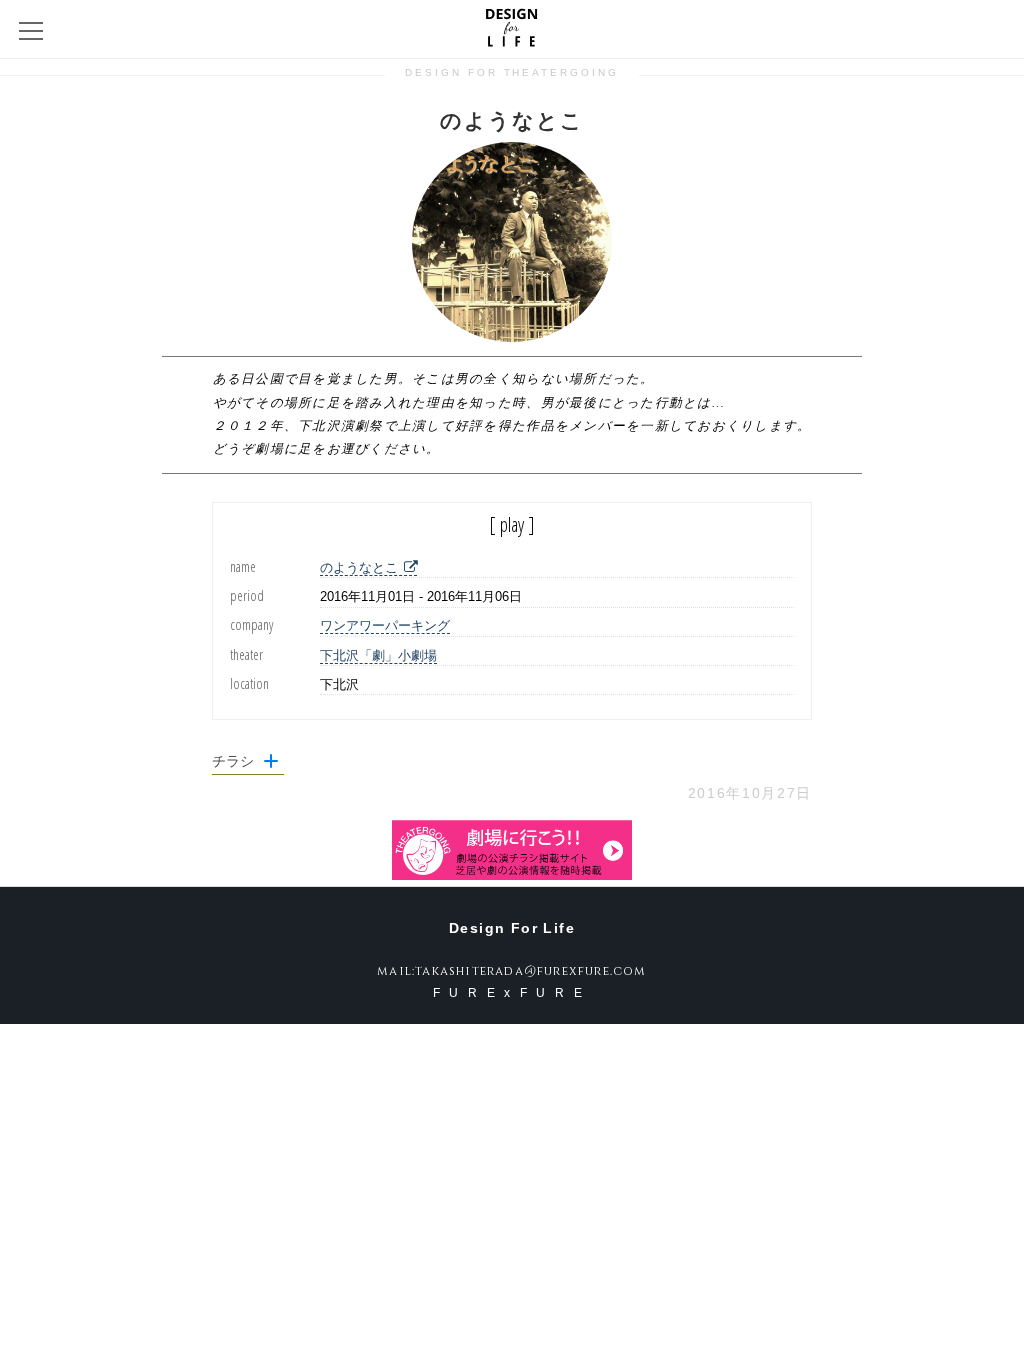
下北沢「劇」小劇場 (378, 655)
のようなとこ (359, 567)
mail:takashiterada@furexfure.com (511, 971)
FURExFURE (512, 993)
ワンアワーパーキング (385, 625)
